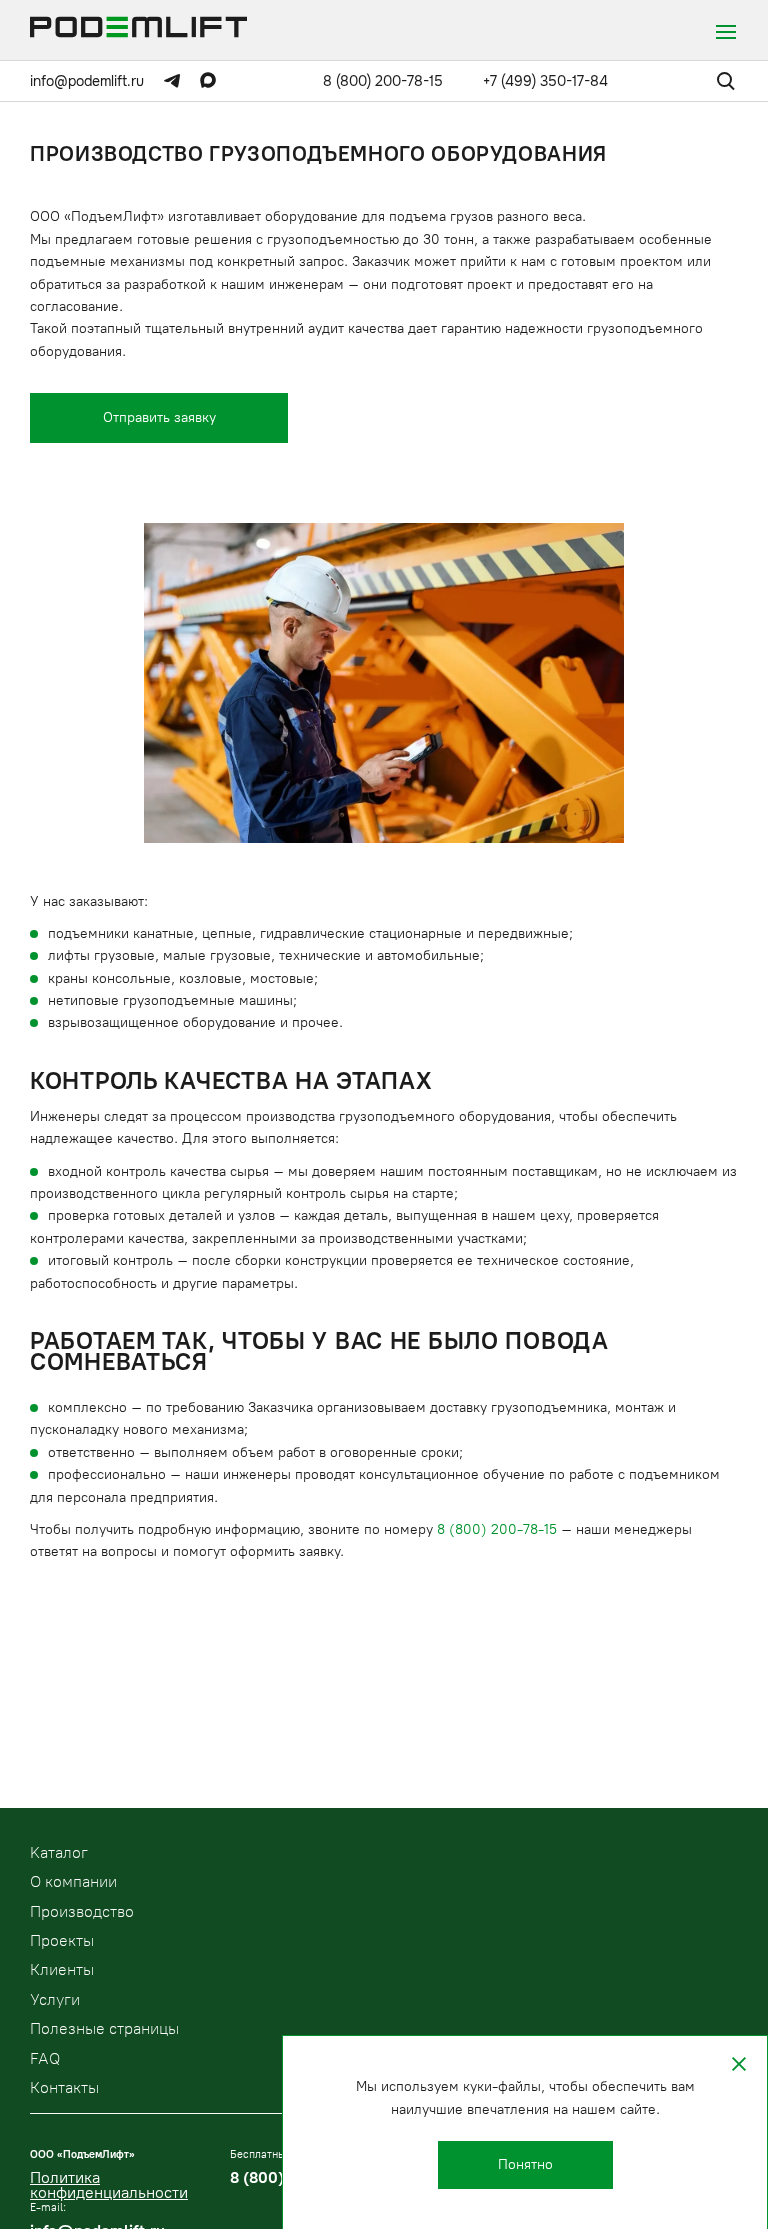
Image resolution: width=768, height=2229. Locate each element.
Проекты (62, 1940)
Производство (82, 1911)
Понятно (525, 2164)
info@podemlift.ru (87, 81)
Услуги (55, 1999)
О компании (73, 1881)
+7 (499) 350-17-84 (545, 81)
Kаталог (59, 1852)
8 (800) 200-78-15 (383, 81)
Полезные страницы (104, 2028)
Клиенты (62, 1969)
